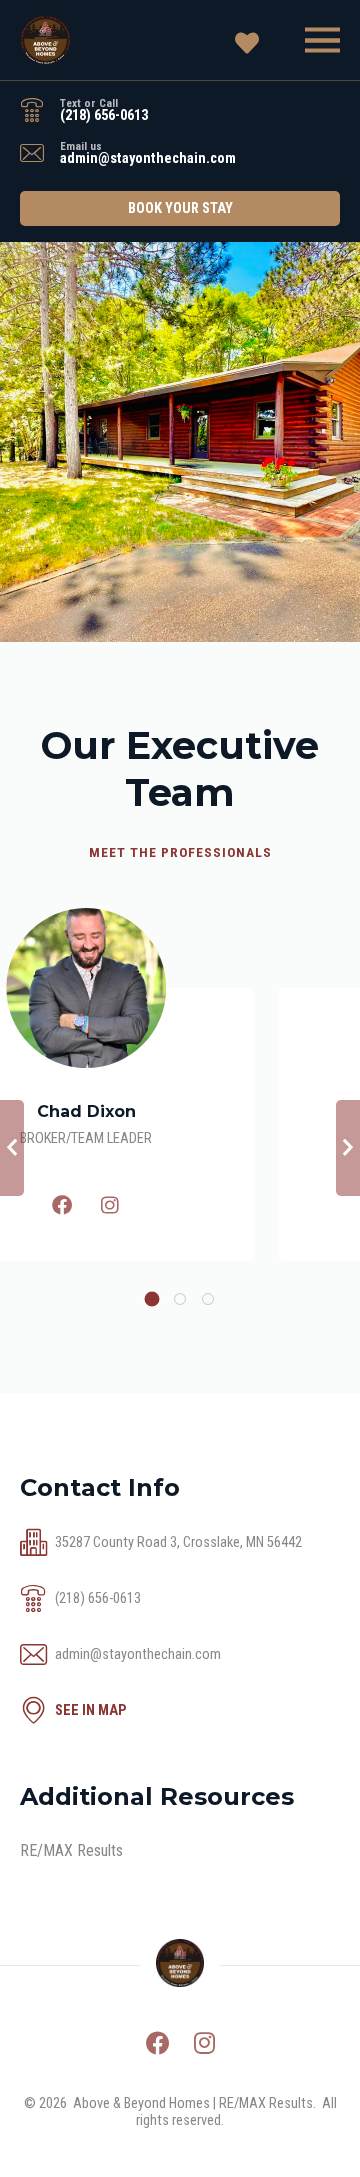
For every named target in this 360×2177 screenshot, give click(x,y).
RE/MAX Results (71, 1850)
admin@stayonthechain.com (148, 158)
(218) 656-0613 (104, 115)
